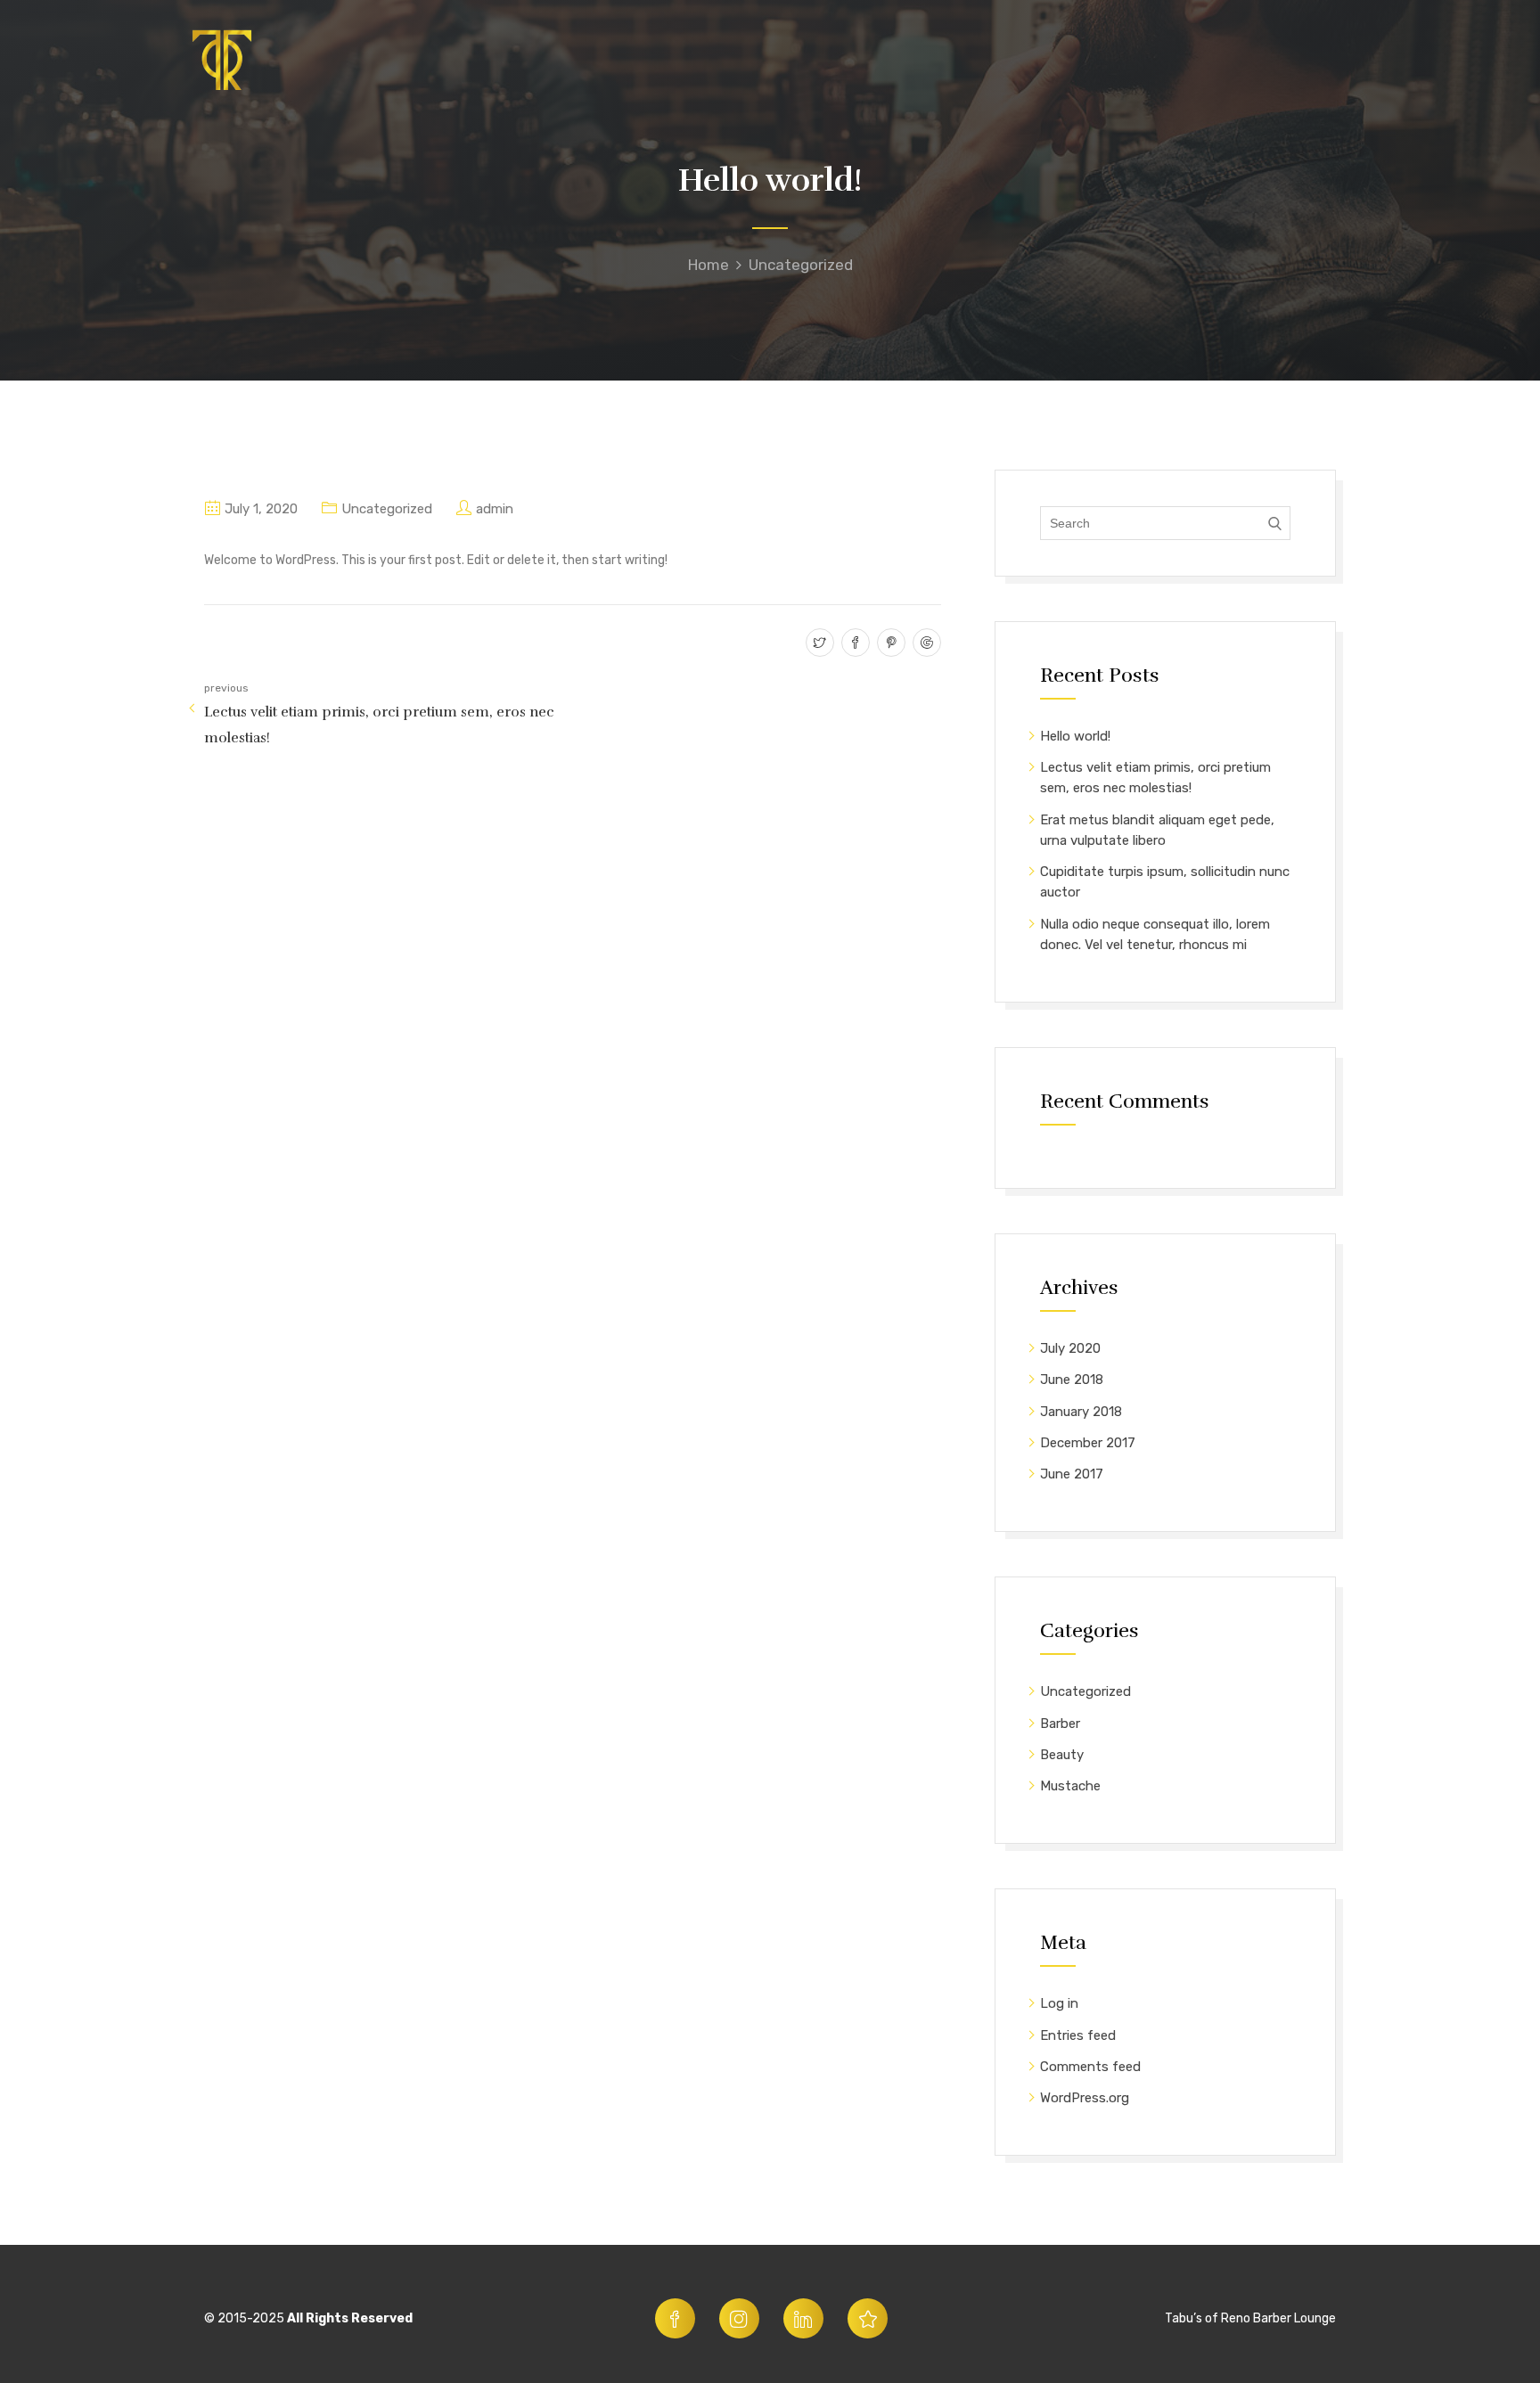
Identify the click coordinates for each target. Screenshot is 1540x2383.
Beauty (1062, 1755)
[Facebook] (853, 644)
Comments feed (1090, 2067)
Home (709, 265)
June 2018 (1072, 1380)
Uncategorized (801, 265)
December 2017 (1088, 1443)
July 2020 (1070, 1348)
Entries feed (1078, 2035)
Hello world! (1075, 736)
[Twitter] (818, 644)
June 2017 (1072, 1474)
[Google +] (925, 644)
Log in (1059, 2003)
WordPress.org (1085, 2098)
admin (495, 509)
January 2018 (1081, 1412)
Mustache (1070, 1786)
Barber (1060, 1724)
